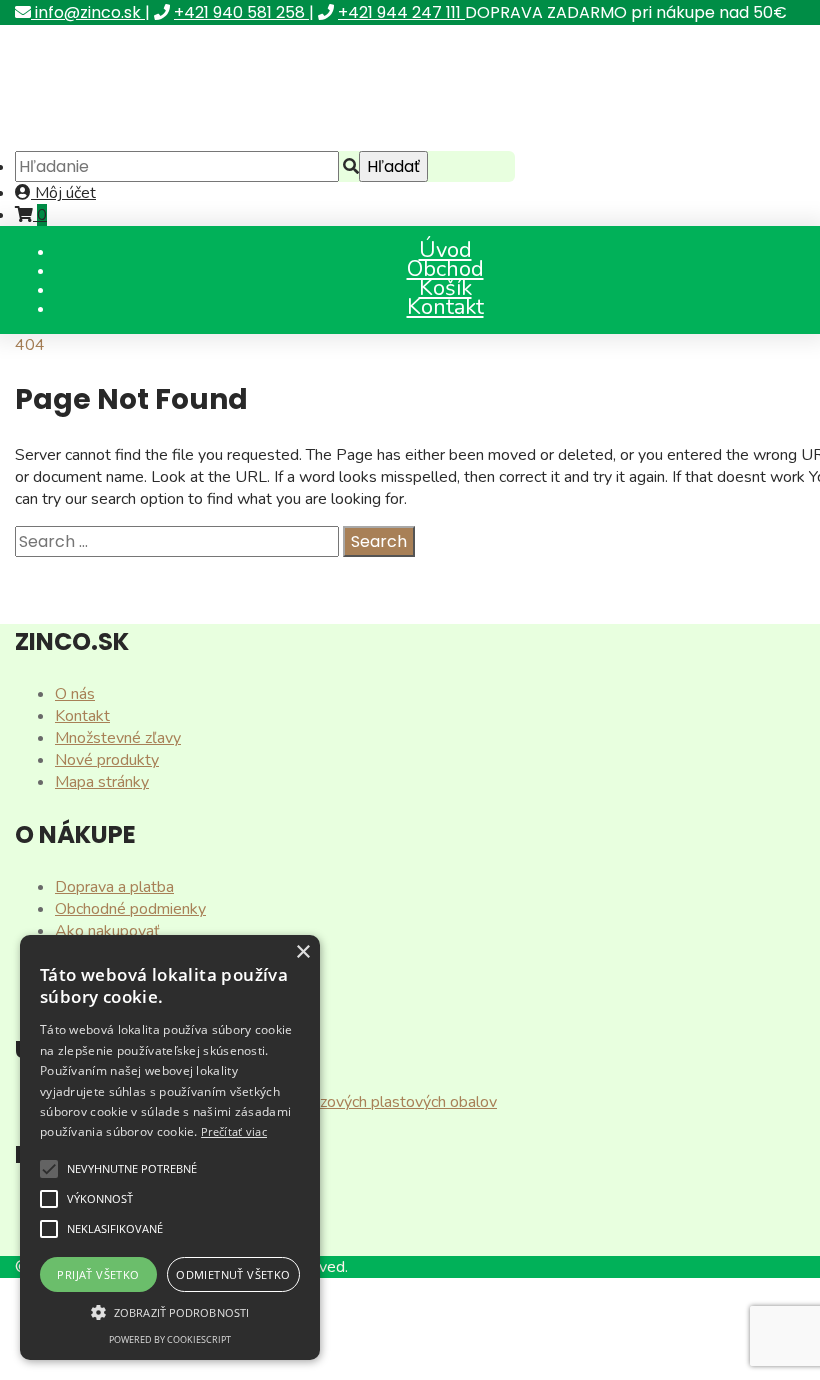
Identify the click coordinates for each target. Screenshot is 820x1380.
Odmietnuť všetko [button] (233, 1274)
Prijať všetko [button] (98, 1274)
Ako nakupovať (107, 931)
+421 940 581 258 (241, 12)
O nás (75, 694)
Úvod (445, 250)
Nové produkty (107, 760)
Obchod (445, 269)
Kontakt (445, 307)
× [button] (302, 952)
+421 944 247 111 (401, 12)
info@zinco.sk (88, 12)
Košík (445, 288)
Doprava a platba (114, 887)
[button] (49, 1169)
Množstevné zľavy (118, 738)
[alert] (170, 1147)
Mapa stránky (102, 782)
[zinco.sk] (169, 140)
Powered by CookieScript (170, 1339)
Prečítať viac (234, 1131)
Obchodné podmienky (130, 909)
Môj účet (63, 193)
